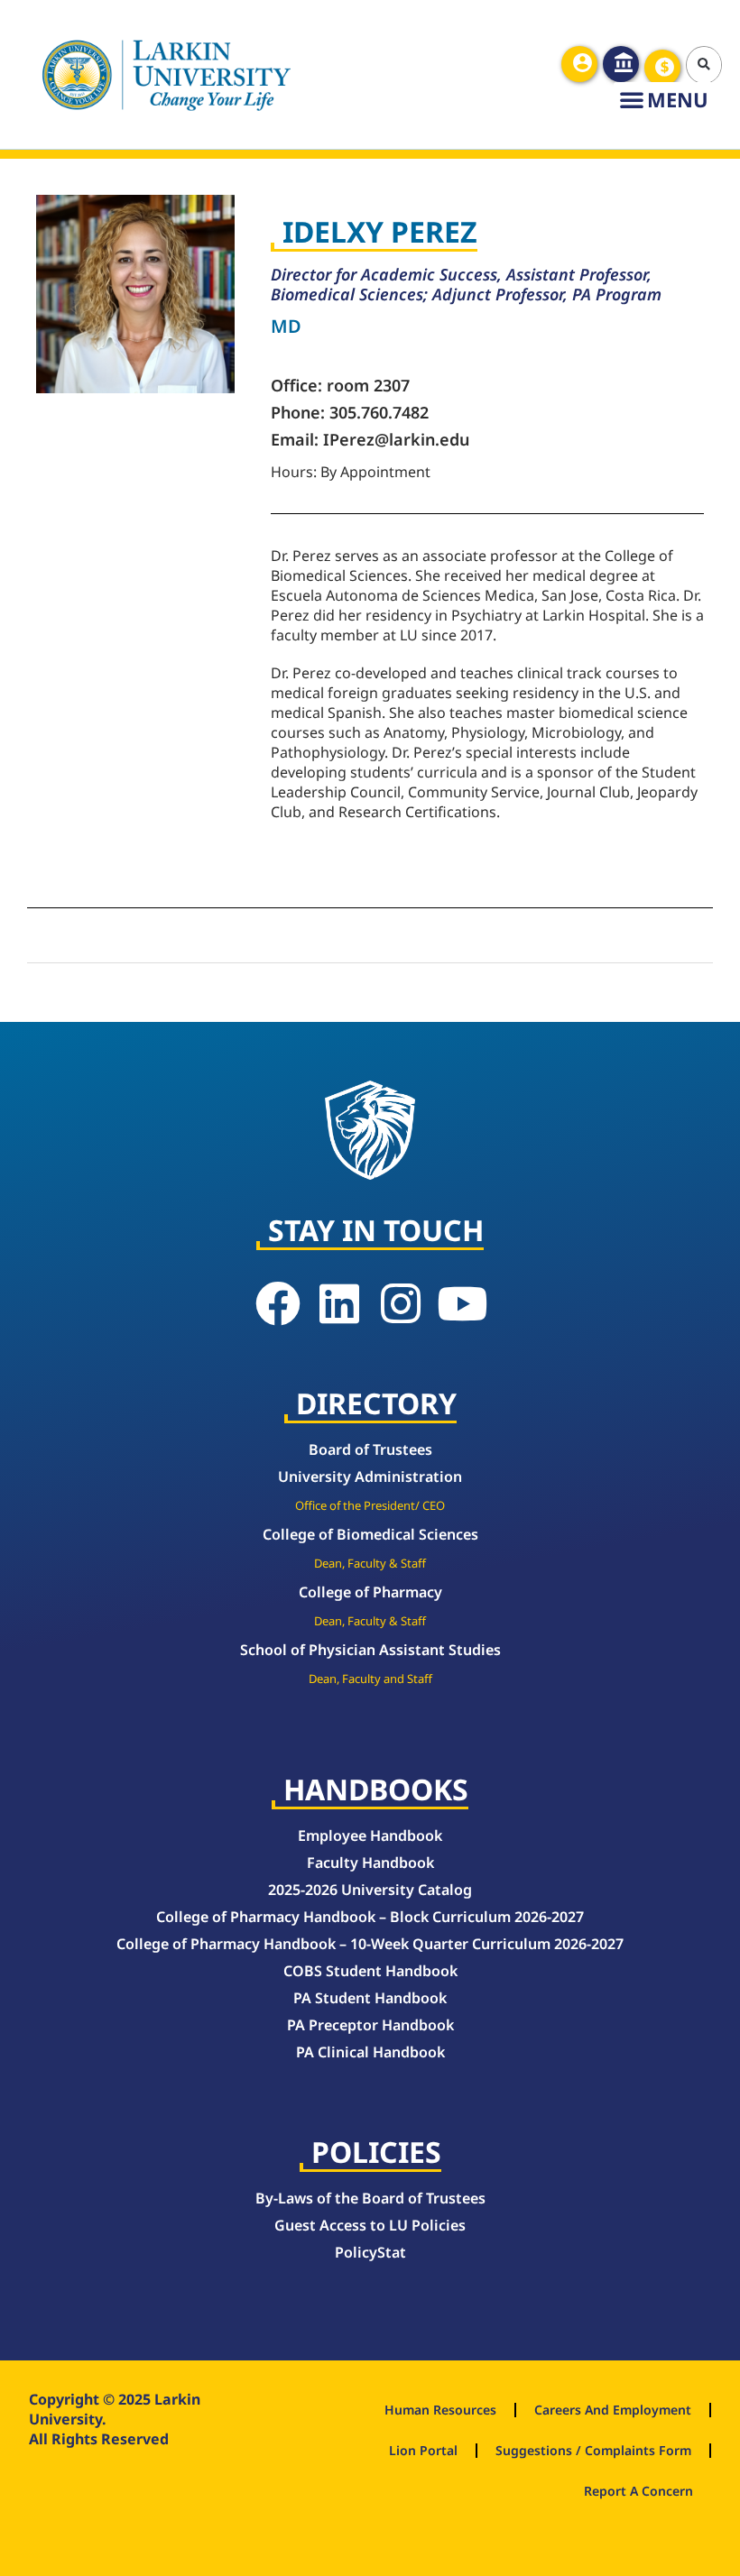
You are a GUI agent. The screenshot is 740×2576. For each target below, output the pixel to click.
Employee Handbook (370, 1835)
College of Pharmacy (370, 1592)
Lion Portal (423, 2450)
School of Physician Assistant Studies (370, 1650)
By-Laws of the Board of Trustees (370, 2198)
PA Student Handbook (370, 1998)
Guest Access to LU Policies (370, 2225)
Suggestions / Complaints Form (593, 2450)
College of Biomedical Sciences (370, 1534)
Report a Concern (638, 2491)
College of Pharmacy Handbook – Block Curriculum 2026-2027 (370, 1917)
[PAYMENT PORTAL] (621, 64)
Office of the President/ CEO (370, 1505)
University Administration (370, 1477)
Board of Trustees (370, 1449)
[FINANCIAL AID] (662, 68)
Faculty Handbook (370, 1863)
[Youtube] (462, 1303)
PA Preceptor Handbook (370, 2025)
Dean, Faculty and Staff (370, 1679)
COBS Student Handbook (370, 1971)
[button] (705, 65)
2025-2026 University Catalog (370, 1890)
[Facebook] (278, 1303)
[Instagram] (401, 1303)
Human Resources (440, 2410)
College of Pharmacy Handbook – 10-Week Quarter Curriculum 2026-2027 (370, 1944)
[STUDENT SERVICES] (579, 64)
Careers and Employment (613, 2410)
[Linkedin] (339, 1303)
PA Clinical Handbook (370, 2052)
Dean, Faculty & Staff (370, 1563)
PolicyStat (370, 2252)
